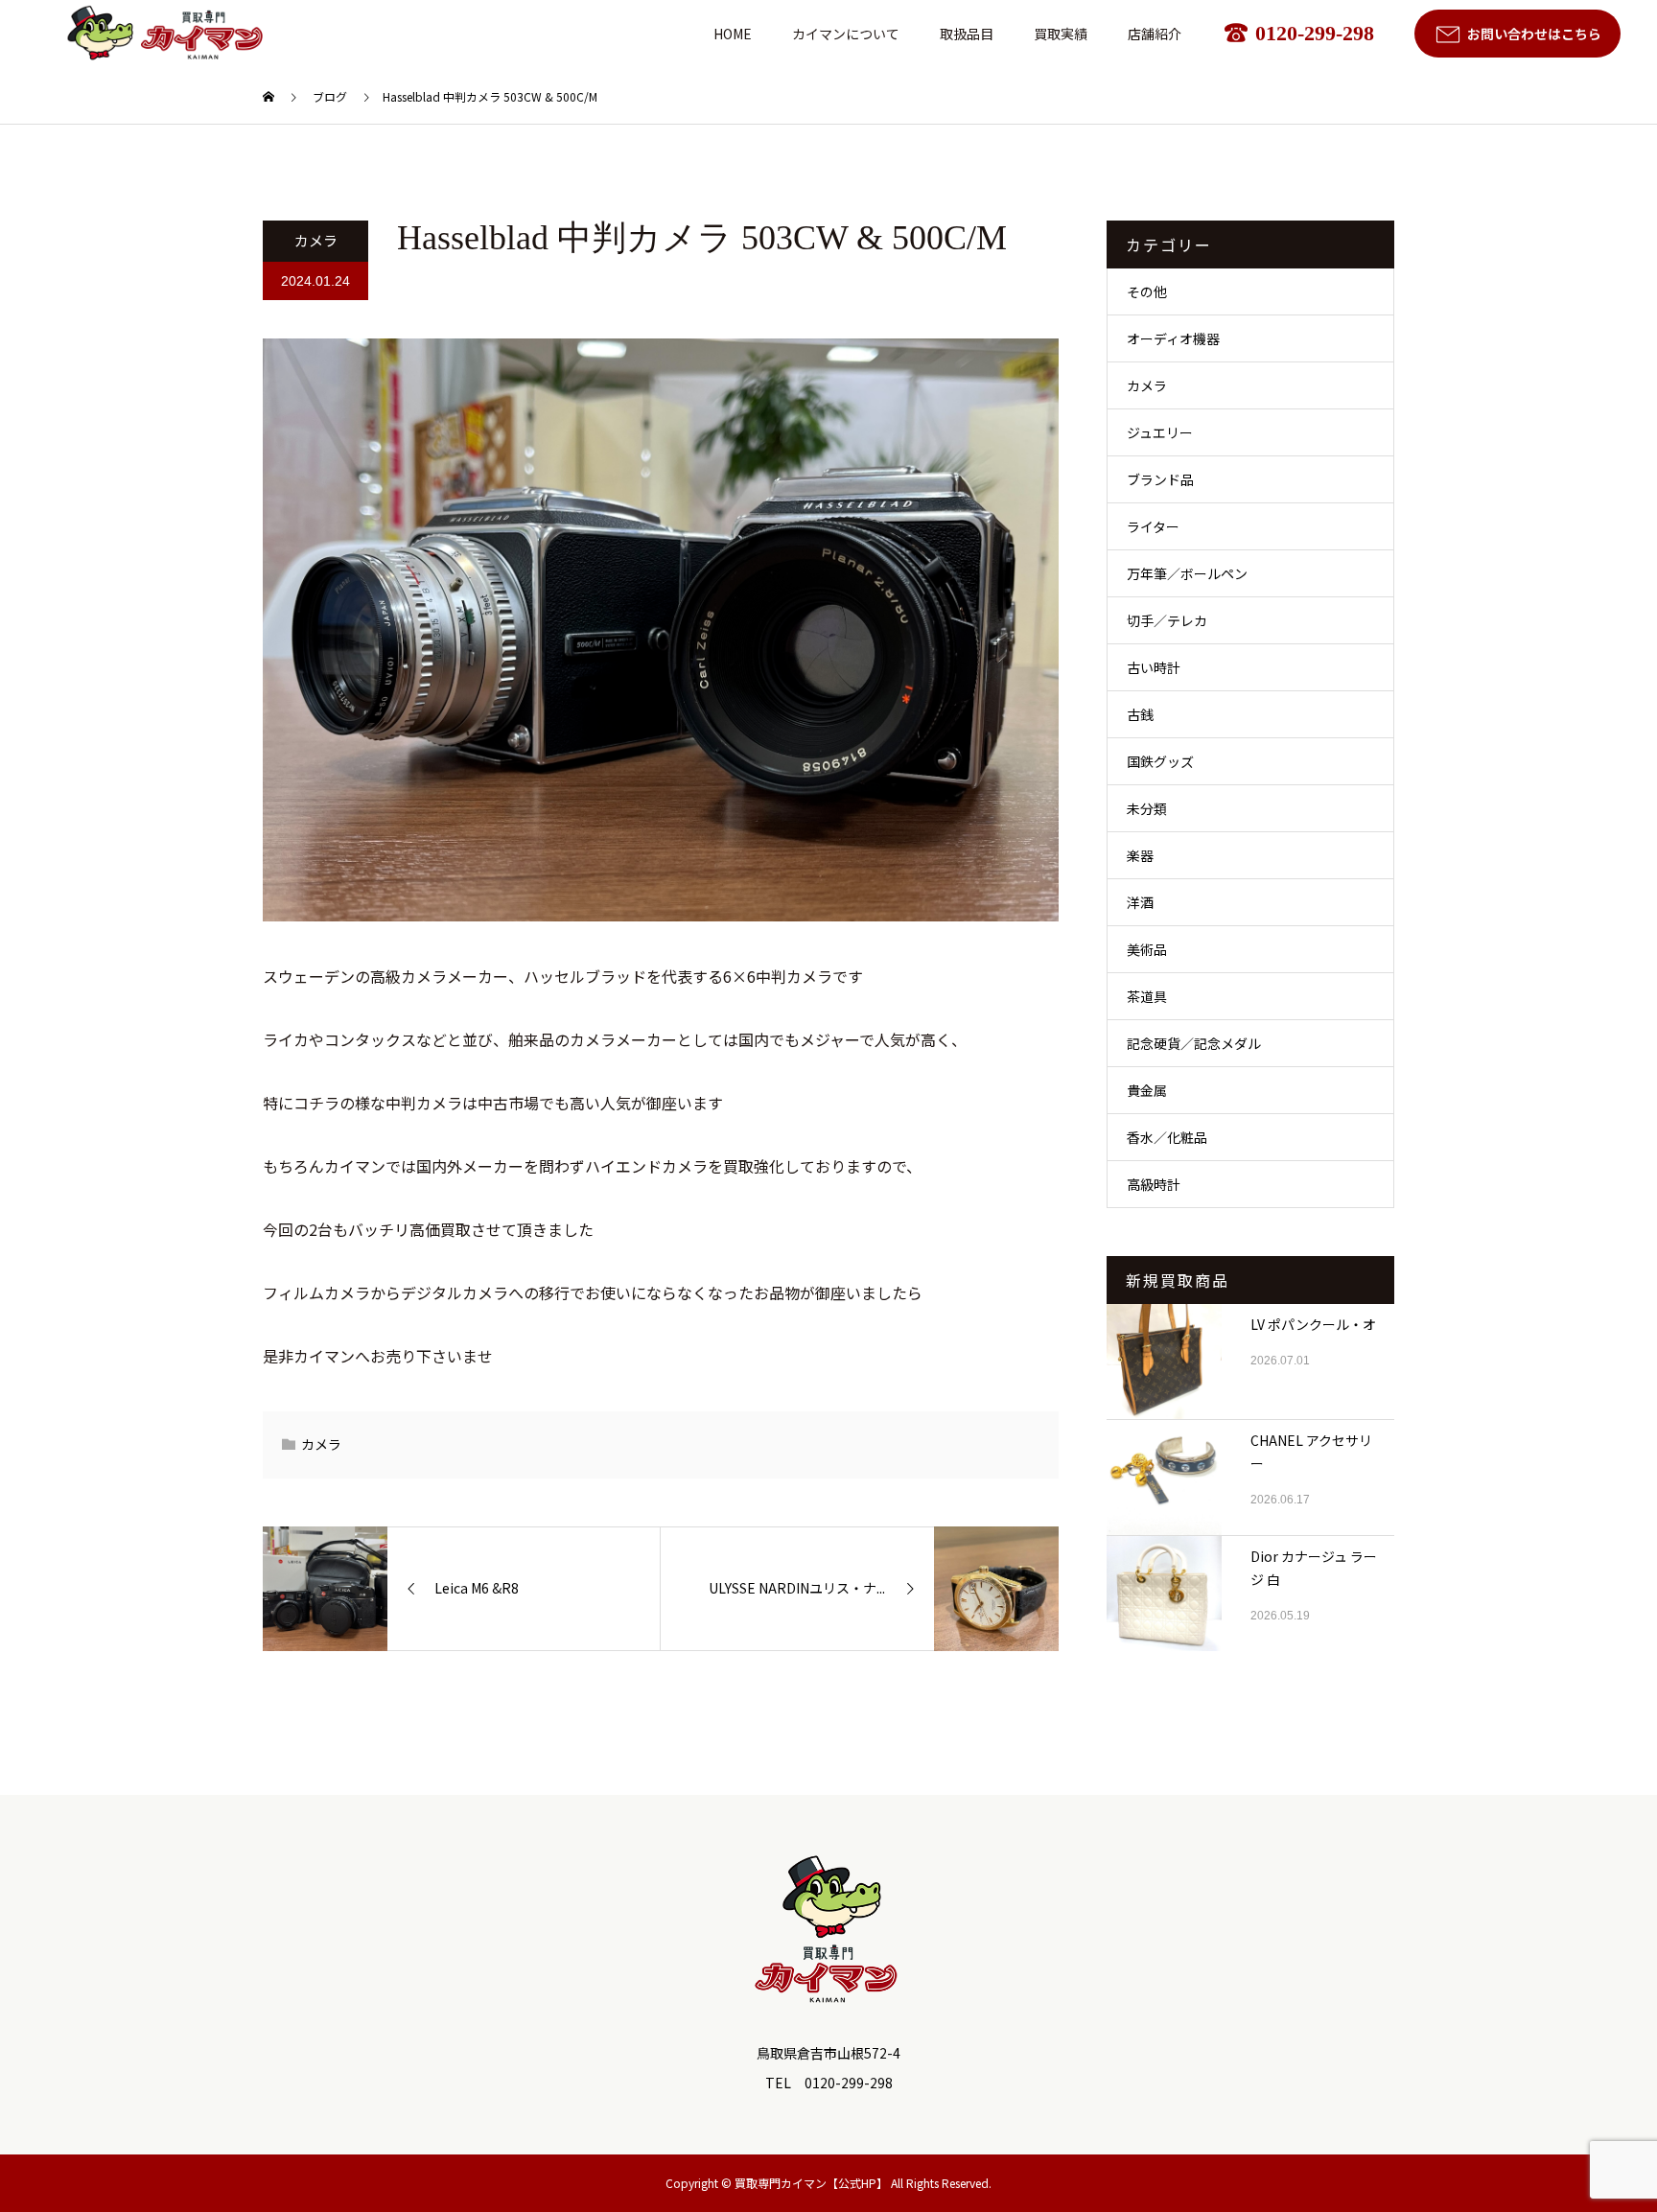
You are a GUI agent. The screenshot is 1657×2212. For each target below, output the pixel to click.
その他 (1147, 291)
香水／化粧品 (1167, 1137)
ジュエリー (1160, 432)
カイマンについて (846, 34)
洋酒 (1140, 902)
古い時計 (1154, 667)
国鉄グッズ (1160, 761)
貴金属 (1147, 1090)
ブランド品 (1160, 479)
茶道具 (1147, 996)
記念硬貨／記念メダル (1194, 1043)
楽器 (1140, 855)
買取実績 (1061, 34)
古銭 (1140, 714)
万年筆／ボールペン (1187, 573)
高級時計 (1154, 1184)
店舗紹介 (1155, 34)
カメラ (316, 240)
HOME (733, 34)
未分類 (1147, 808)
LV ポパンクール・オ (1313, 1324)
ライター (1153, 526)
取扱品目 (967, 34)
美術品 (1147, 949)
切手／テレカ (1167, 620)
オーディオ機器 (1173, 338)
